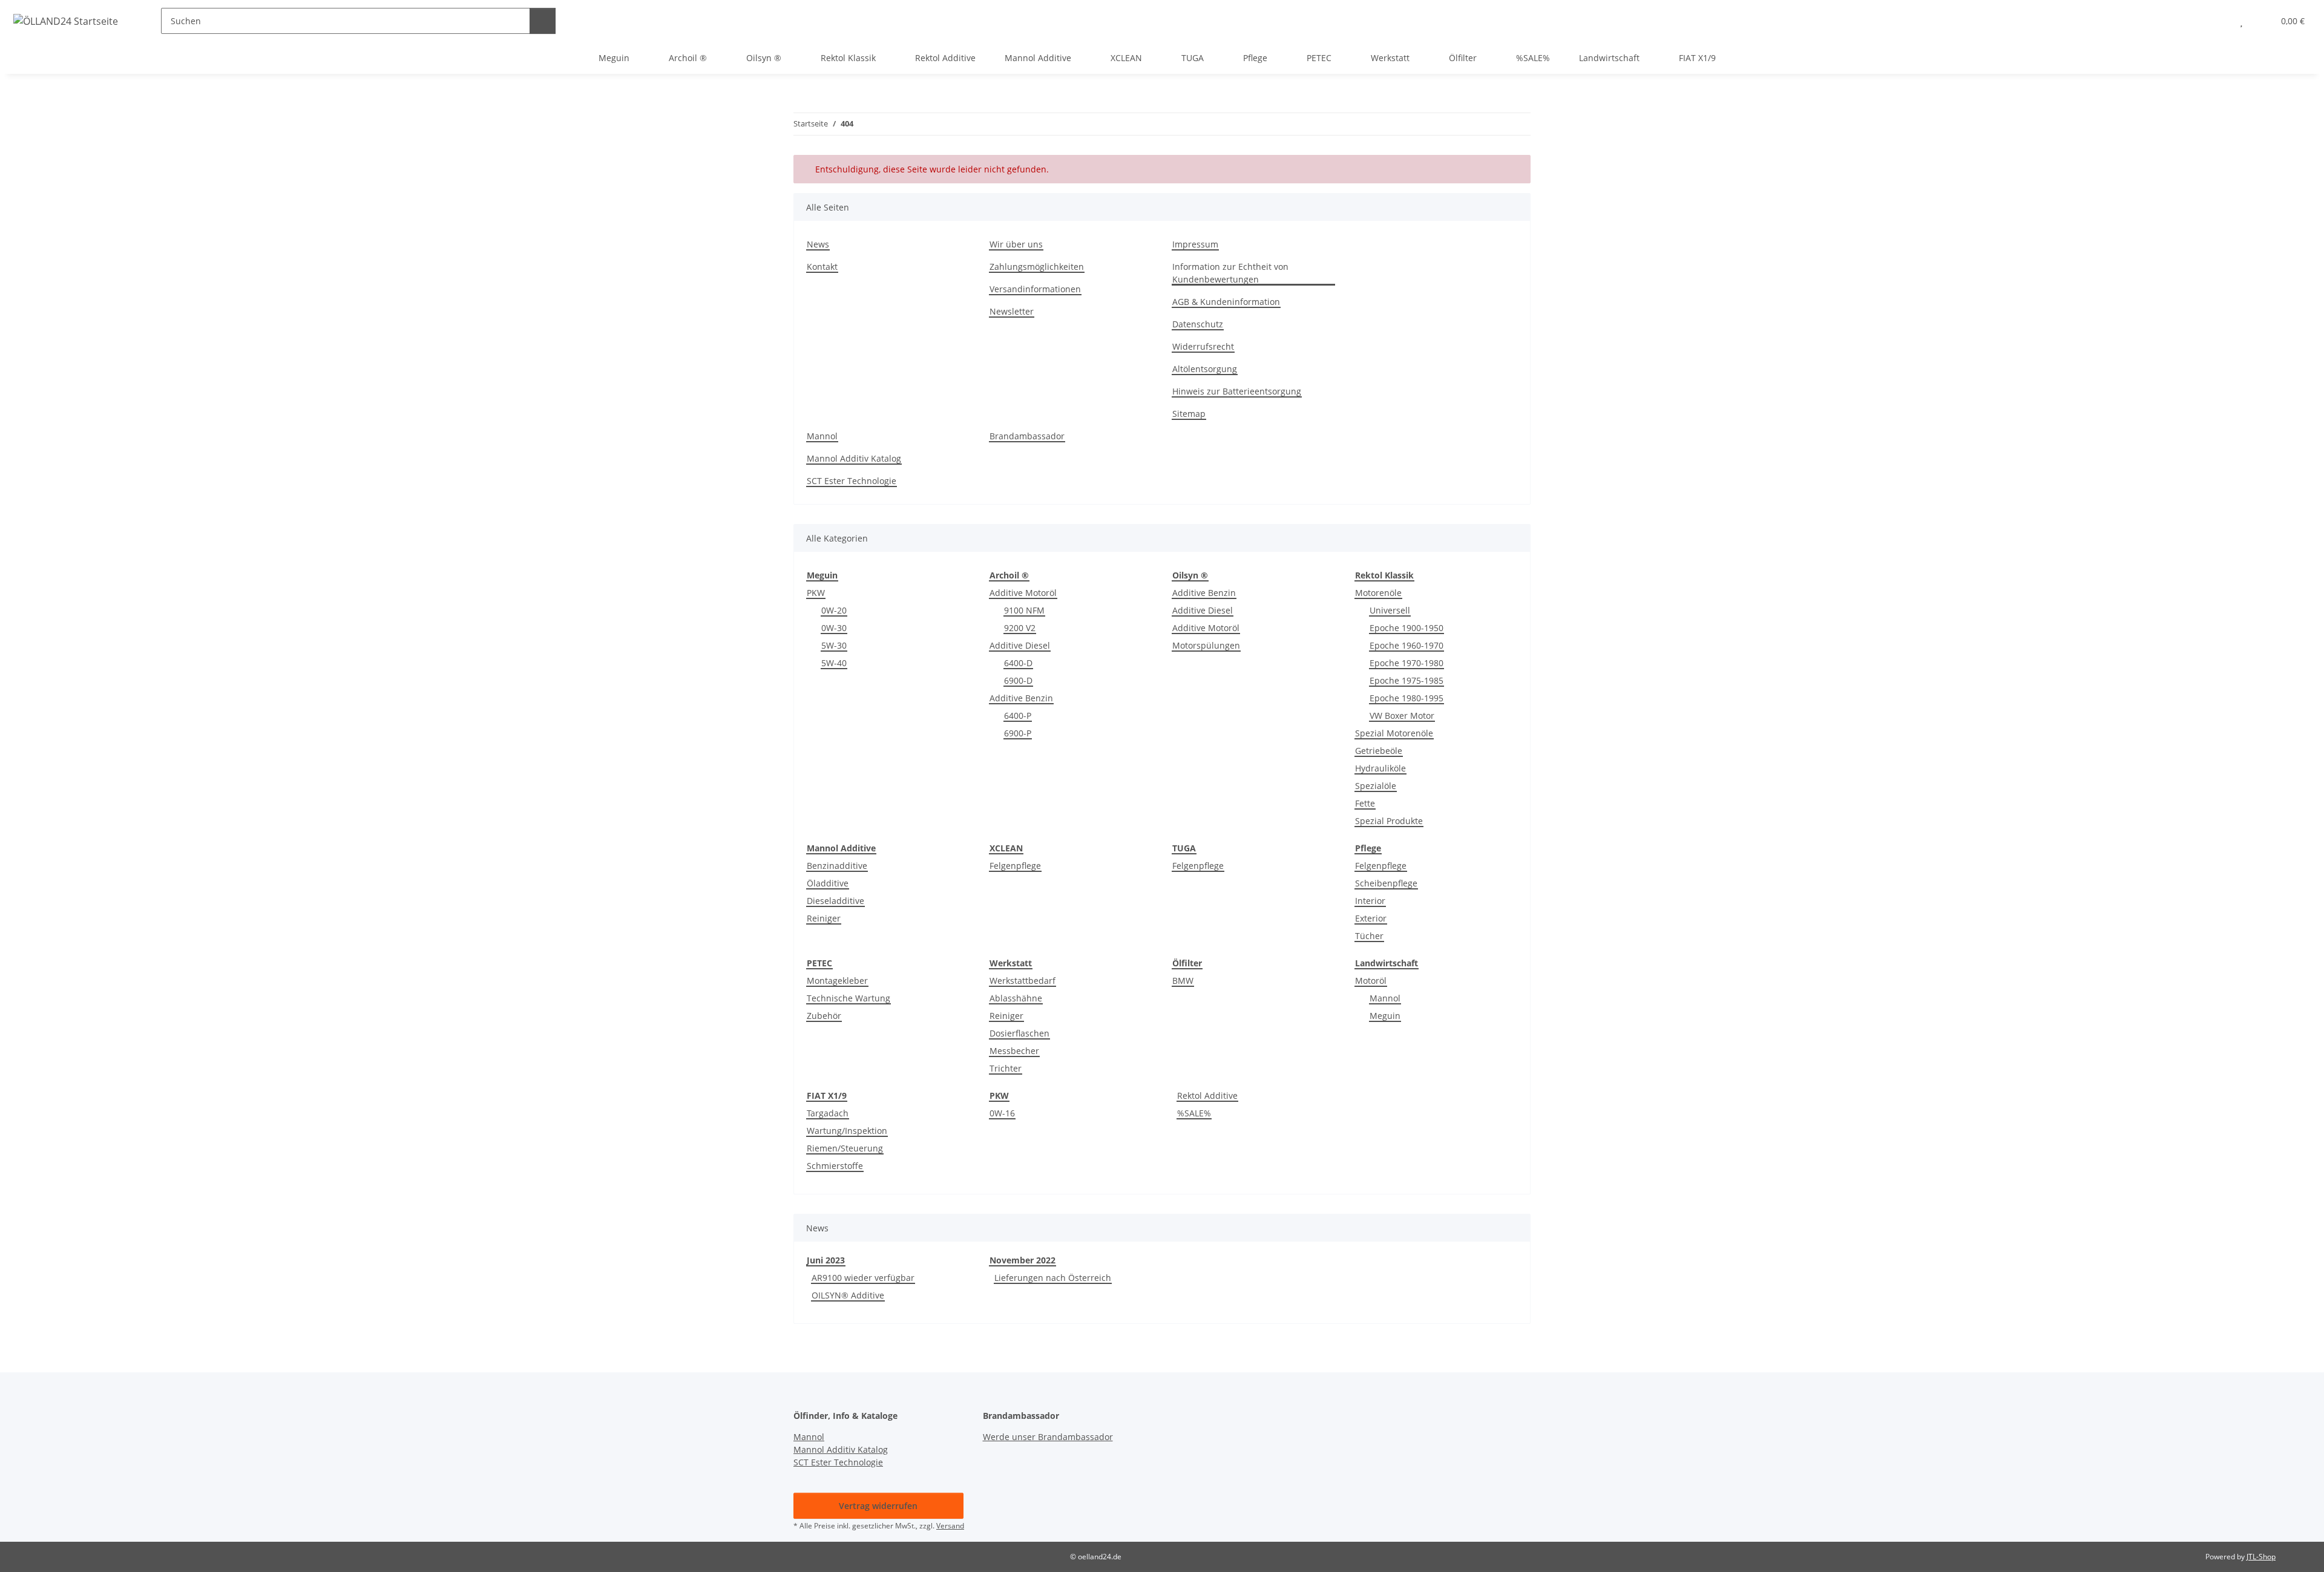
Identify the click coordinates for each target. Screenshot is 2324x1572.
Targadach (828, 1113)
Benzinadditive (837, 866)
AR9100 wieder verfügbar (863, 1278)
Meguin (1385, 1016)
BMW (1183, 981)
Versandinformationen (1035, 289)
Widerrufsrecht (1203, 346)
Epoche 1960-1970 (1407, 645)
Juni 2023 (826, 1260)
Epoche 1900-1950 (1407, 628)
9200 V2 (1020, 628)
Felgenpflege (1015, 866)
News (818, 244)
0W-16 (1002, 1113)
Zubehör (824, 1016)
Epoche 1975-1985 (1407, 680)
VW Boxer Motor (1402, 716)
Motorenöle (1378, 593)
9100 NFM (1024, 610)
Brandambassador (1027, 436)
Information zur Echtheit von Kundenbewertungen (1230, 273)
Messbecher (1014, 1051)
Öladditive (828, 883)
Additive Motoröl (1023, 593)
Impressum (1195, 244)
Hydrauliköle (1380, 768)
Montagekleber (837, 981)
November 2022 (1022, 1260)
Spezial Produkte (1389, 821)
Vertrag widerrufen (878, 1506)
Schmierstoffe (835, 1166)
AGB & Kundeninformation (1226, 302)
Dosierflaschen (1019, 1033)
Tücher (1369, 936)
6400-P (1018, 716)
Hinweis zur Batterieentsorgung (1237, 391)
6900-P (1018, 733)
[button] (2217, 21)
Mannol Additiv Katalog (854, 458)
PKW (816, 593)
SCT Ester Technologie (852, 481)
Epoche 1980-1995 (1407, 698)
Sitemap (1189, 414)
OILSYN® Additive (848, 1295)
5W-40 (834, 663)
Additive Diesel (1020, 645)
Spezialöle (1376, 786)
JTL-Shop (2261, 1557)
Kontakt (822, 267)
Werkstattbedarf (1022, 981)
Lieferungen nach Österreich (1053, 1278)
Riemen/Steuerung (845, 1148)
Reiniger (824, 918)
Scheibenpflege (1386, 883)
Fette (1365, 803)
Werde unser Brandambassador (1048, 1437)
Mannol (822, 436)
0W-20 (834, 610)
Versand (950, 1526)
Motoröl (1371, 981)
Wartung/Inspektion (847, 1131)
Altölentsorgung (1205, 369)
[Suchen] (543, 21)
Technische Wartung (849, 998)
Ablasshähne (1016, 998)
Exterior (1371, 918)
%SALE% (1194, 1113)
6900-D (1018, 680)
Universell (1390, 610)
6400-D (1018, 663)
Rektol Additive (1207, 1095)
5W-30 (834, 645)
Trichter (1006, 1068)
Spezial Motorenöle (1394, 733)
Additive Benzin (1021, 698)
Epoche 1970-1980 (1407, 663)
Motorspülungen (1206, 645)
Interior (1370, 901)
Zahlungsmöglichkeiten (1037, 267)
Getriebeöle (1379, 751)
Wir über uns (1016, 244)
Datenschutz (1198, 324)
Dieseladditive (835, 901)
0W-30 (834, 628)
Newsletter (1012, 311)
